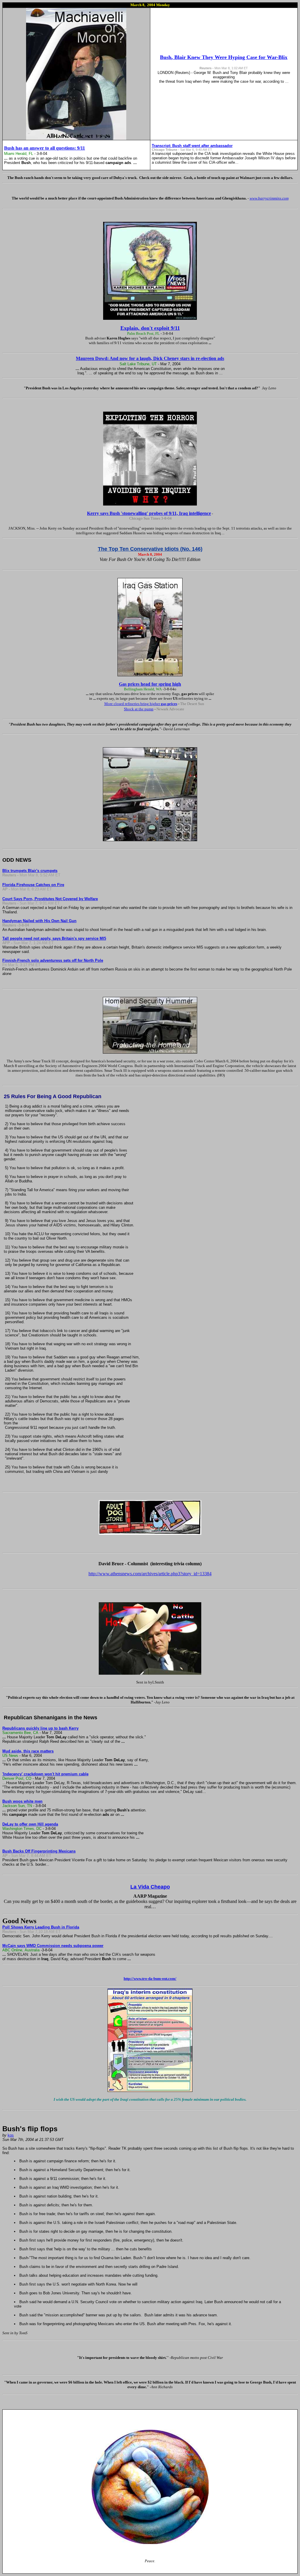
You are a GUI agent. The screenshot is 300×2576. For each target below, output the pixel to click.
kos (11, 2135)
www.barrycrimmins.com (269, 198)
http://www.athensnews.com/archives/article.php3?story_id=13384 (150, 1574)
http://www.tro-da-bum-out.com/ (150, 1979)
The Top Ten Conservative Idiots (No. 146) (150, 549)
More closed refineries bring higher (141, 704)
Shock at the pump (139, 709)
